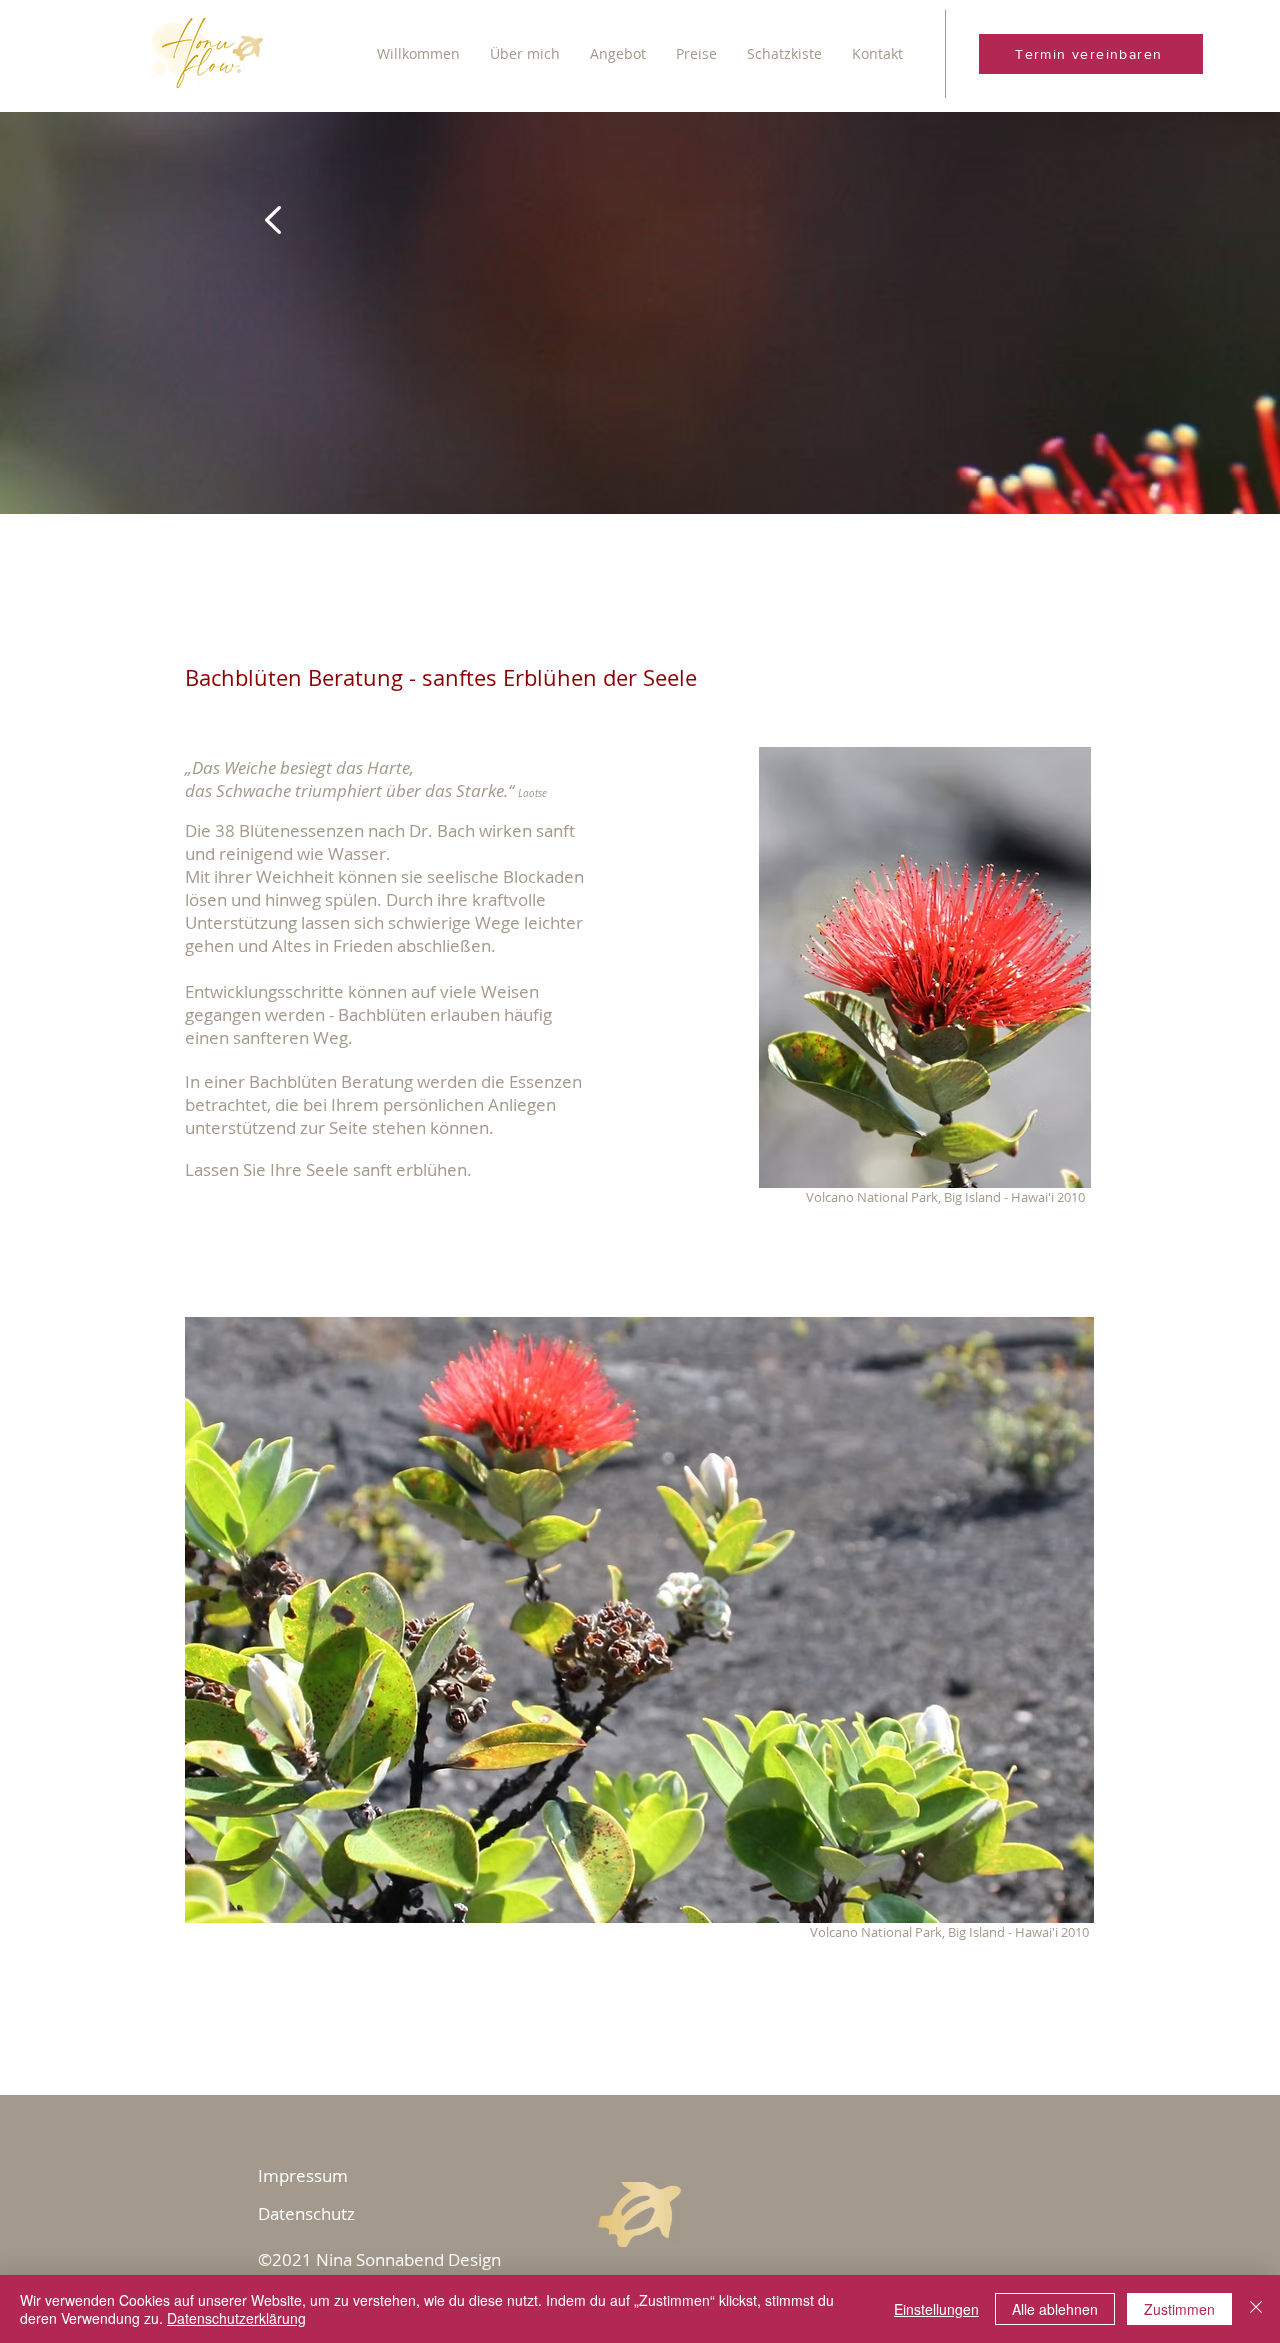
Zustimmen (1179, 2309)
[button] (525, 54)
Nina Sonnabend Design (408, 2259)
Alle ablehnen (1055, 2309)
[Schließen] (1256, 2309)
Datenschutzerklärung (236, 2318)
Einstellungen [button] (936, 2309)
